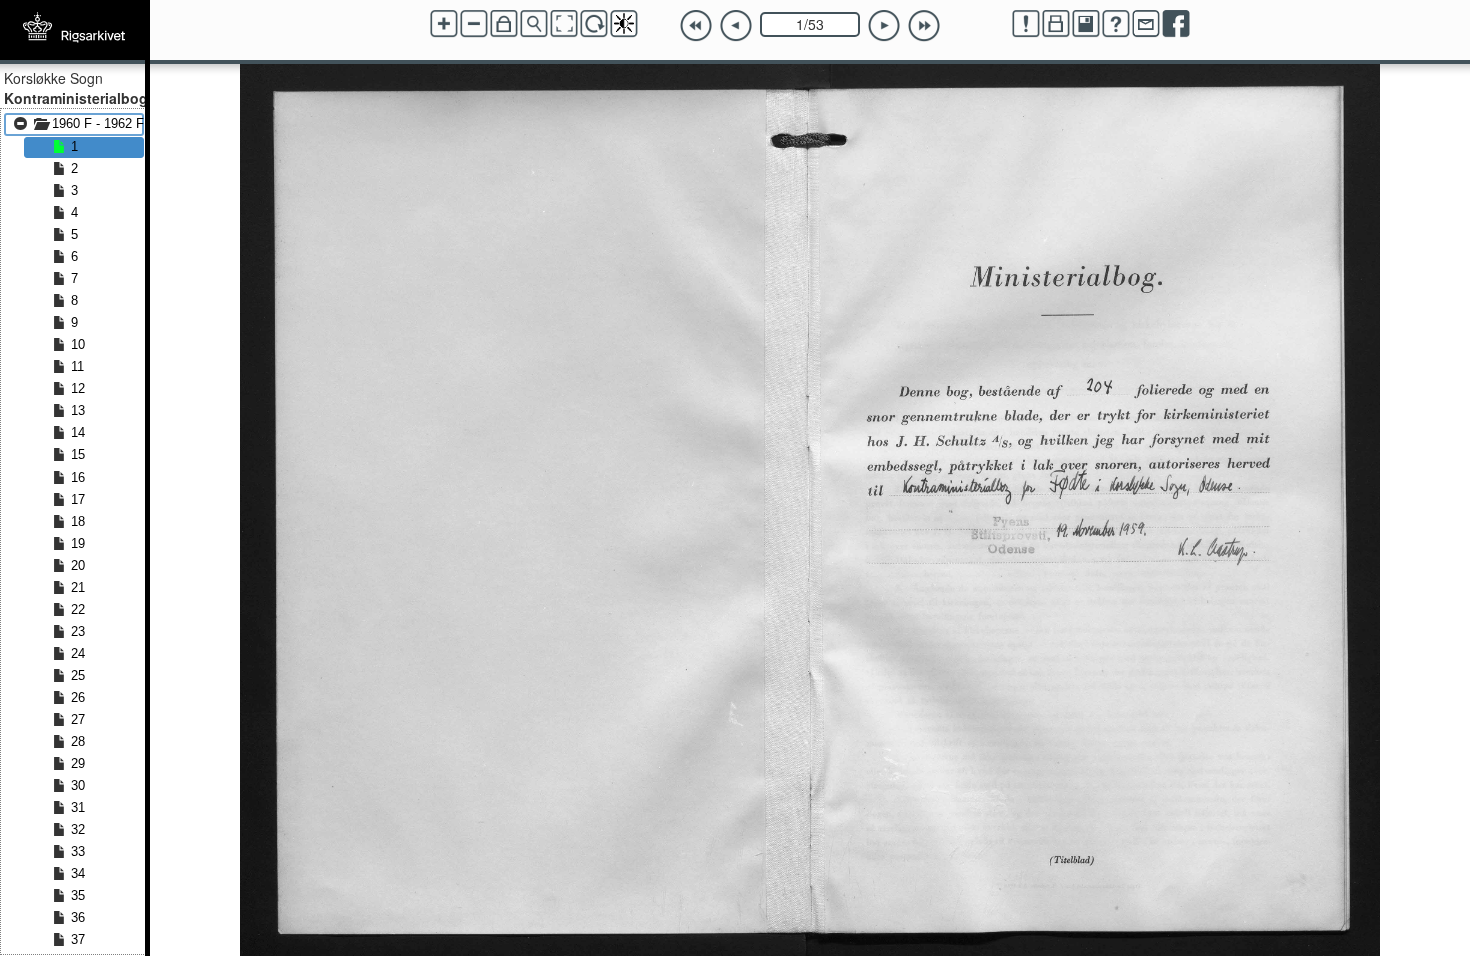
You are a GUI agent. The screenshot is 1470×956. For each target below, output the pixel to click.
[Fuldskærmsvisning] (564, 24)
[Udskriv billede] (1056, 24)
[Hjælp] (1116, 24)
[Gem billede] (1086, 24)
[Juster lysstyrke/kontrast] (624, 24)
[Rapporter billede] (1026, 24)
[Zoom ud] (474, 24)
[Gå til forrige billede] (736, 26)
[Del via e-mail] (1146, 24)
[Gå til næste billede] (884, 26)
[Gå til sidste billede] (924, 26)
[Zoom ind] (444, 24)
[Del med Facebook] (1176, 24)
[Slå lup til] (534, 24)
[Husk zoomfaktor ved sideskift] (504, 24)
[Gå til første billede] (696, 26)
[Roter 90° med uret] (594, 24)
